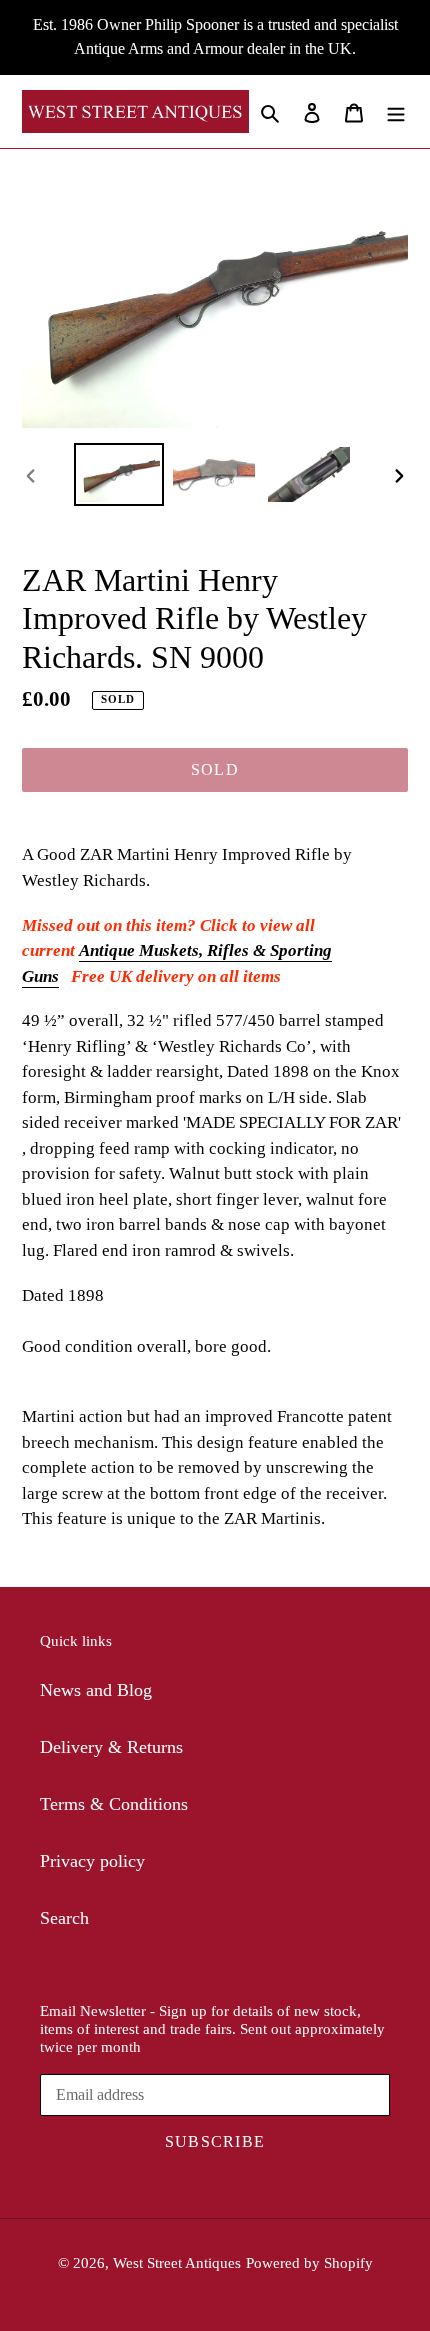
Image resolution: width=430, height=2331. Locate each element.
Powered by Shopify (309, 2263)
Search (64, 1918)
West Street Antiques (177, 2263)
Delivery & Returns (111, 1747)
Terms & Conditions (114, 1804)
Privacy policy (92, 1861)
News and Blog (96, 1690)
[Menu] (396, 111)
